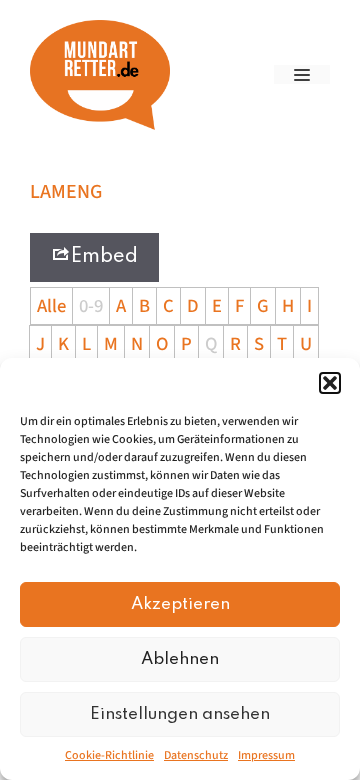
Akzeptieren (180, 604)
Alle (51, 306)
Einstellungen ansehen (180, 714)
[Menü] (302, 74)
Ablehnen (180, 659)
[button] (330, 383)
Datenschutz (196, 755)
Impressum (266, 755)
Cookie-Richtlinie (109, 755)
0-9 (91, 306)
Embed (104, 257)
